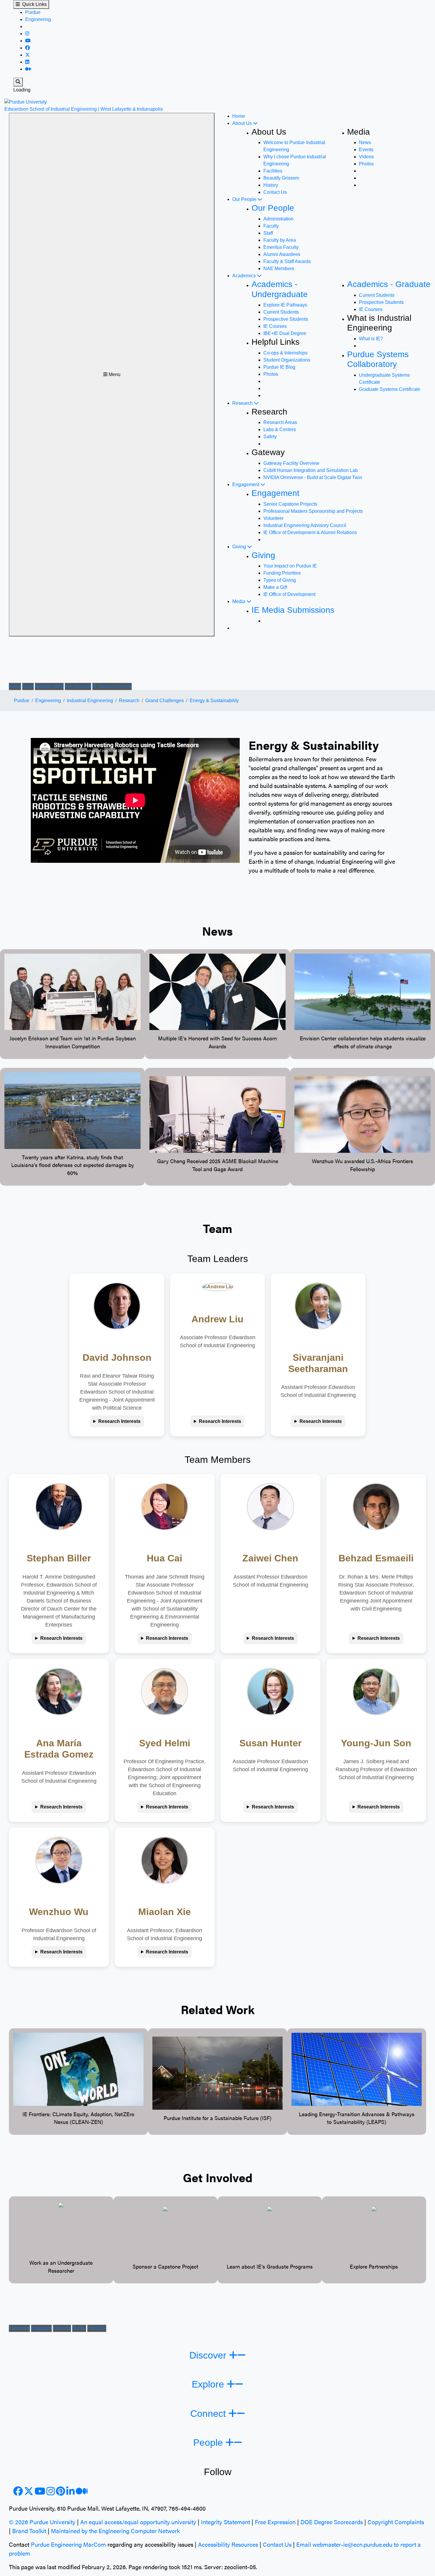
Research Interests (119, 1421)
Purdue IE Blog (279, 367)
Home (239, 116)
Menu (114, 374)
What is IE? (371, 339)
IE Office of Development (289, 594)
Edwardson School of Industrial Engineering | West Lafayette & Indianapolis (84, 109)
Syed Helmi (165, 1743)
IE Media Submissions (293, 610)
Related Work (49, 686)
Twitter (79, 2328)
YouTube (97, 2328)
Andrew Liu (217, 1319)
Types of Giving (280, 580)
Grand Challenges (165, 701)
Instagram (41, 2328)
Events (366, 150)
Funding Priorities (282, 573)
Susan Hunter (270, 1743)
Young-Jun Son (376, 1743)
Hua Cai (165, 1558)
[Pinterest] (61, 2493)
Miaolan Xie (165, 1912)
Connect (209, 2414)
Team (28, 686)
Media (239, 601)
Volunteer (273, 518)
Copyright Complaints (396, 2522)
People (209, 2443)
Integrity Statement (225, 2522)
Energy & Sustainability (214, 701)
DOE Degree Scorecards (332, 2522)
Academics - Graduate (389, 284)
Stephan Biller (59, 1558)
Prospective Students (286, 319)
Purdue (33, 12)
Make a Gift (275, 587)
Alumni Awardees (282, 254)
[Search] (18, 82)
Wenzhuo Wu (59, 1912)
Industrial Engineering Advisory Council (305, 525)
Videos (366, 157)
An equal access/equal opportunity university (138, 2522)
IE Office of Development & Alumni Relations (310, 532)
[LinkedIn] (27, 62)
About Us (243, 123)
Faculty (271, 226)
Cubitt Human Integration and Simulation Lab (311, 470)
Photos (366, 164)
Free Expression (275, 2522)
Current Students (281, 312)
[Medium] (28, 69)
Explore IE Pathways (285, 305)
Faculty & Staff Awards (287, 261)
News (365, 142)
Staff (268, 233)
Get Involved (78, 686)
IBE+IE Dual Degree (285, 333)
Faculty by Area (280, 240)
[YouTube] (28, 41)
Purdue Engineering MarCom (68, 2544)
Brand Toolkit (29, 2531)
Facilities (273, 171)
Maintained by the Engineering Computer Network (115, 2531)
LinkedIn (62, 2328)
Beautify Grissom (281, 178)
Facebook (19, 2328)
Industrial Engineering (90, 701)
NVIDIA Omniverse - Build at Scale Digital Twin (313, 477)
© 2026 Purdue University (42, 2522)
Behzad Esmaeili (376, 1558)
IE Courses (275, 326)
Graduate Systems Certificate (390, 389)
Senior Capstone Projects (290, 504)
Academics (245, 276)
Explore (209, 2384)
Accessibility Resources (228, 2544)
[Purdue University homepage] (26, 102)
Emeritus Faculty (281, 247)
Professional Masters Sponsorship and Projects (313, 511)
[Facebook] (28, 48)
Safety (270, 437)
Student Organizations (287, 360)
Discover (209, 2355)
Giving (240, 547)
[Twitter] (28, 55)
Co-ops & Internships (285, 353)
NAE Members (279, 269)
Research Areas (280, 422)
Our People (245, 199)
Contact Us (275, 192)
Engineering (38, 19)
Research (243, 403)
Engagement (246, 485)
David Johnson (117, 1358)
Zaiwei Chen (270, 1558)
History (271, 185)
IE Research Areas (112, 686)
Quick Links (33, 4)
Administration (278, 219)
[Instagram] (27, 34)
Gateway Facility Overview (291, 463)
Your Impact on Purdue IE (290, 566)
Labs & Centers (280, 429)
